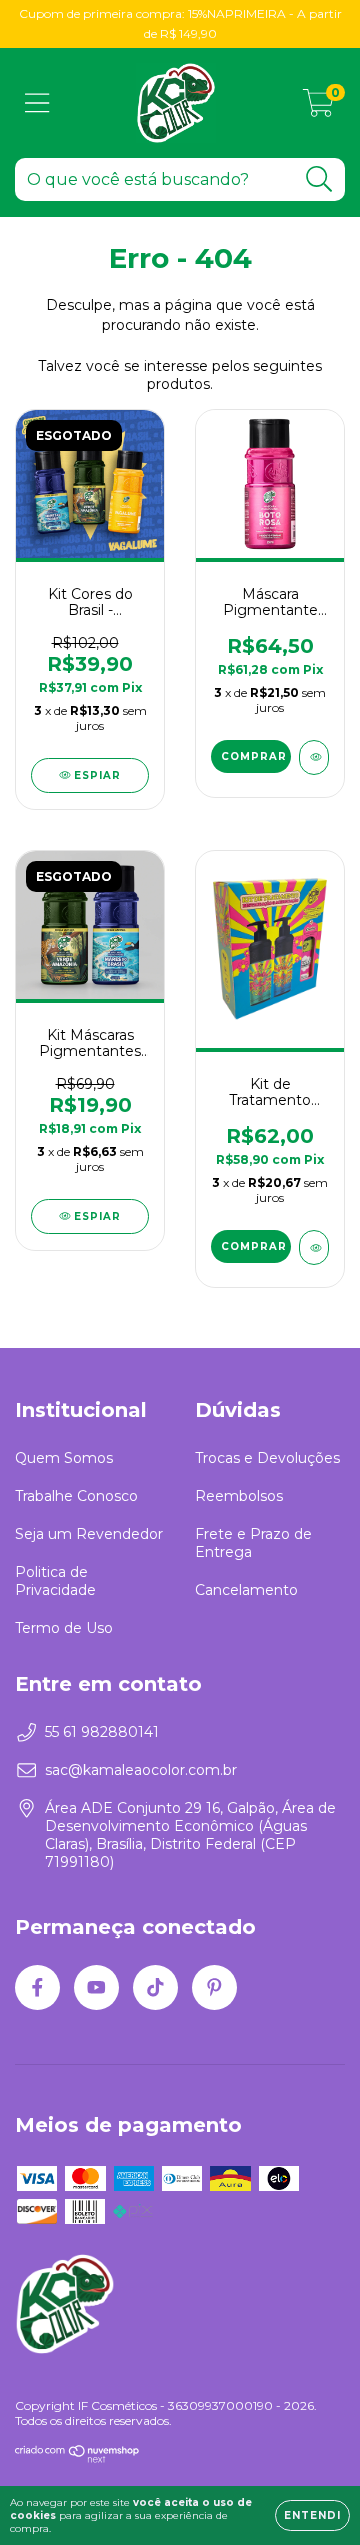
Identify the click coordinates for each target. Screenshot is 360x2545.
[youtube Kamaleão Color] (96, 1987)
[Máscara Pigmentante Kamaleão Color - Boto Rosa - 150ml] (314, 757)
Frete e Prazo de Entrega (253, 1543)
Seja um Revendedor (89, 1534)
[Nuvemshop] (77, 2458)
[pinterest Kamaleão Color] (214, 1987)
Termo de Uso (64, 1628)
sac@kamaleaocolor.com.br (141, 1770)
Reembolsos (239, 1496)
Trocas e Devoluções (267, 1458)
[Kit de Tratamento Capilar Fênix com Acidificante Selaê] (314, 1247)
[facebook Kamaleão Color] (37, 1987)
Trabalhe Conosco (76, 1496)
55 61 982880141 (102, 1732)
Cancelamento (246, 1590)
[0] (318, 108)
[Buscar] (319, 179)
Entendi (312, 2515)
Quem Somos (64, 1458)
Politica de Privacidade (55, 1581)
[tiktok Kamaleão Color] (155, 1987)
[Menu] (37, 103)
